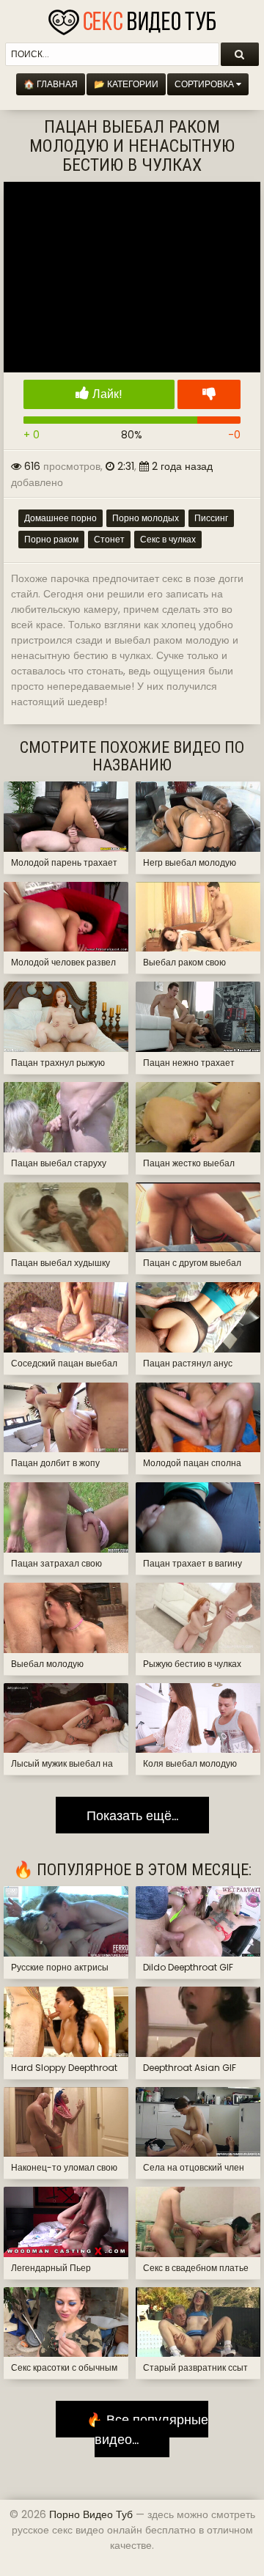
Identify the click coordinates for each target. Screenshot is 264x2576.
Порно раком (51, 539)
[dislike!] (209, 394)
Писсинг (211, 518)
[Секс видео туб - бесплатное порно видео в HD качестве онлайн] (132, 18)
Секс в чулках (168, 539)
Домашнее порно (60, 518)
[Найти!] (240, 54)
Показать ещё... (132, 1815)
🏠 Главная (51, 84)
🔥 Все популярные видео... (142, 2429)
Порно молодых (146, 518)
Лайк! (106, 394)
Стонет (109, 539)
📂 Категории (126, 84)
